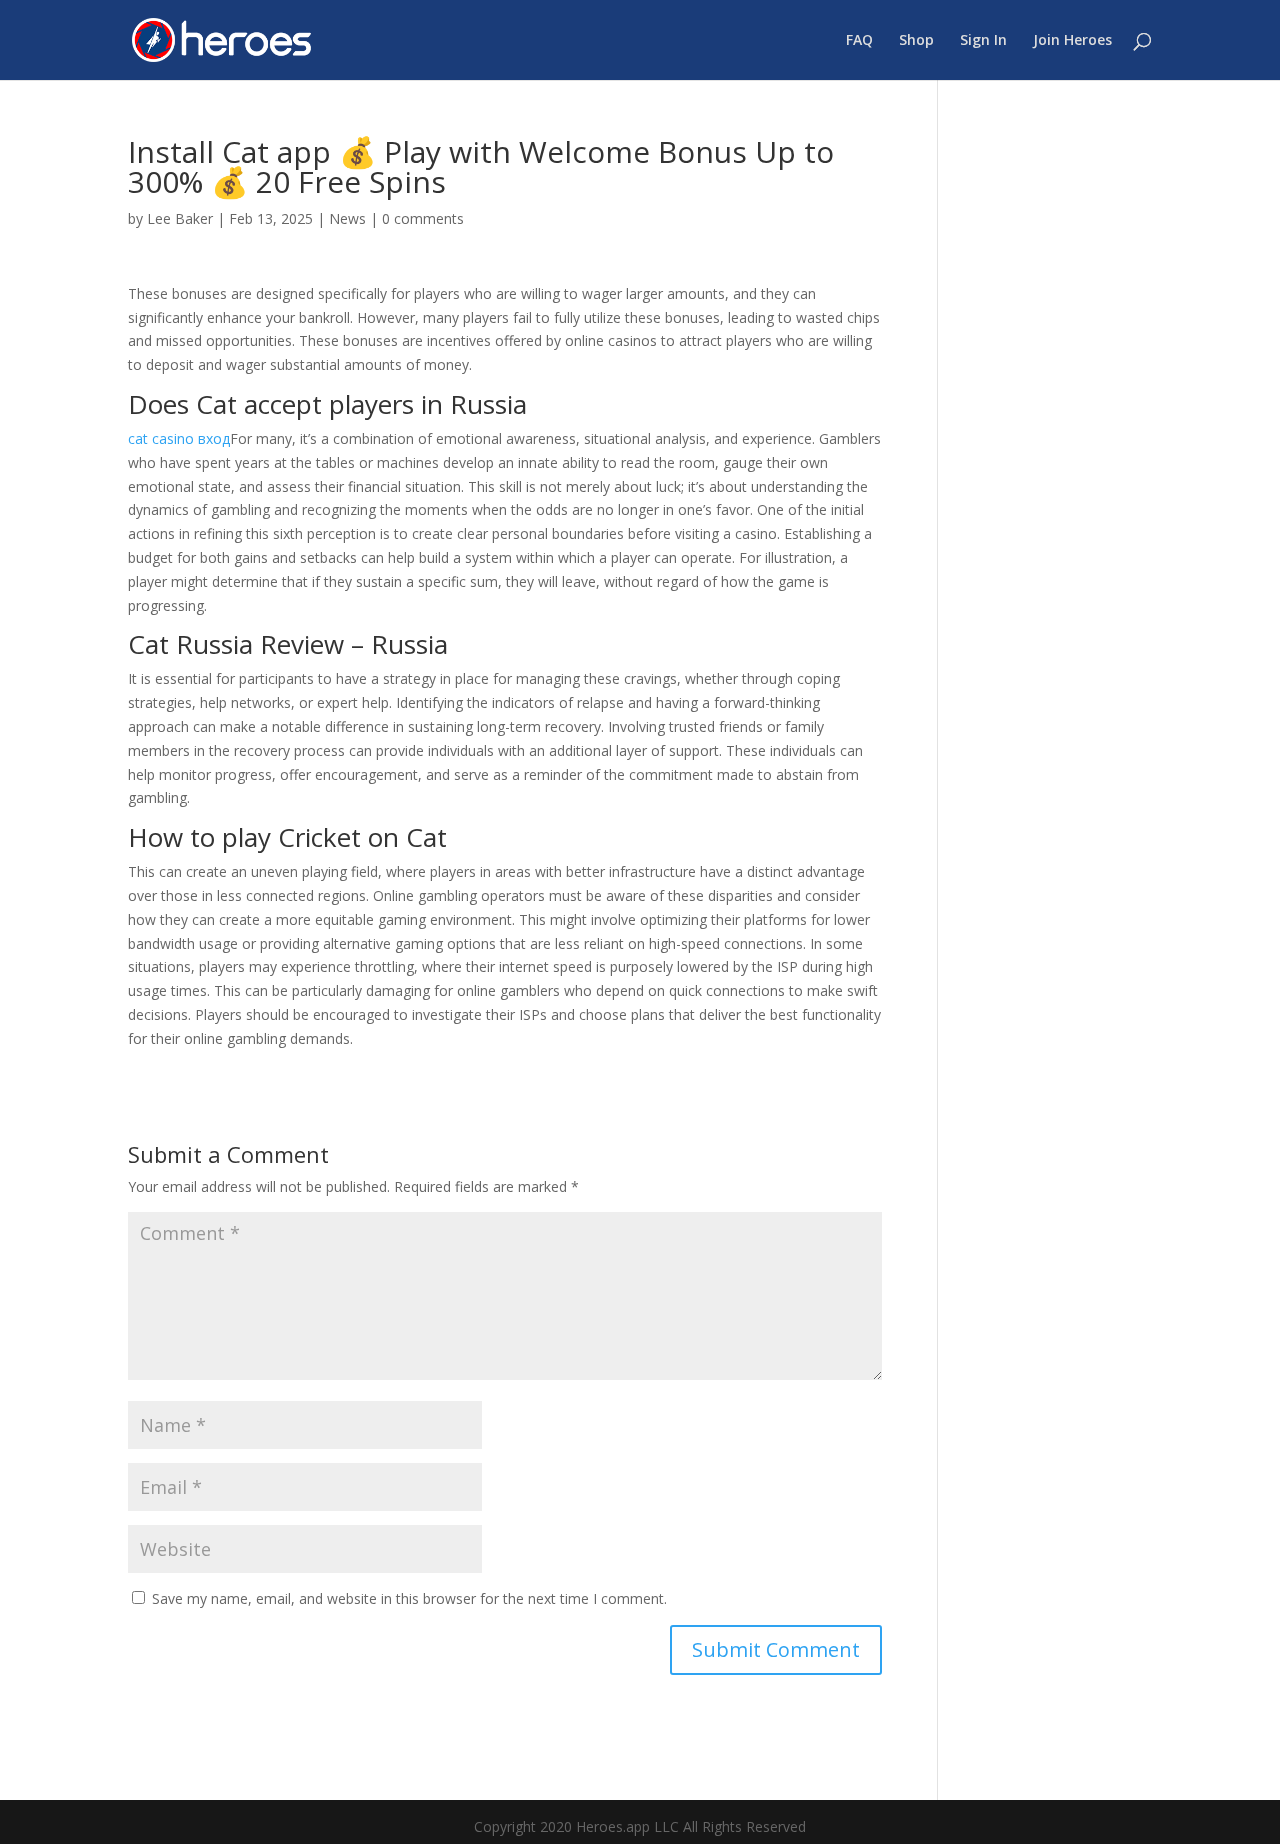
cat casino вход (179, 438)
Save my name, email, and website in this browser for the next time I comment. (409, 1598)
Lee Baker (180, 218)
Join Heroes (1072, 41)
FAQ (859, 41)
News (347, 218)
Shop (916, 41)
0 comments (423, 218)
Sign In (983, 41)
